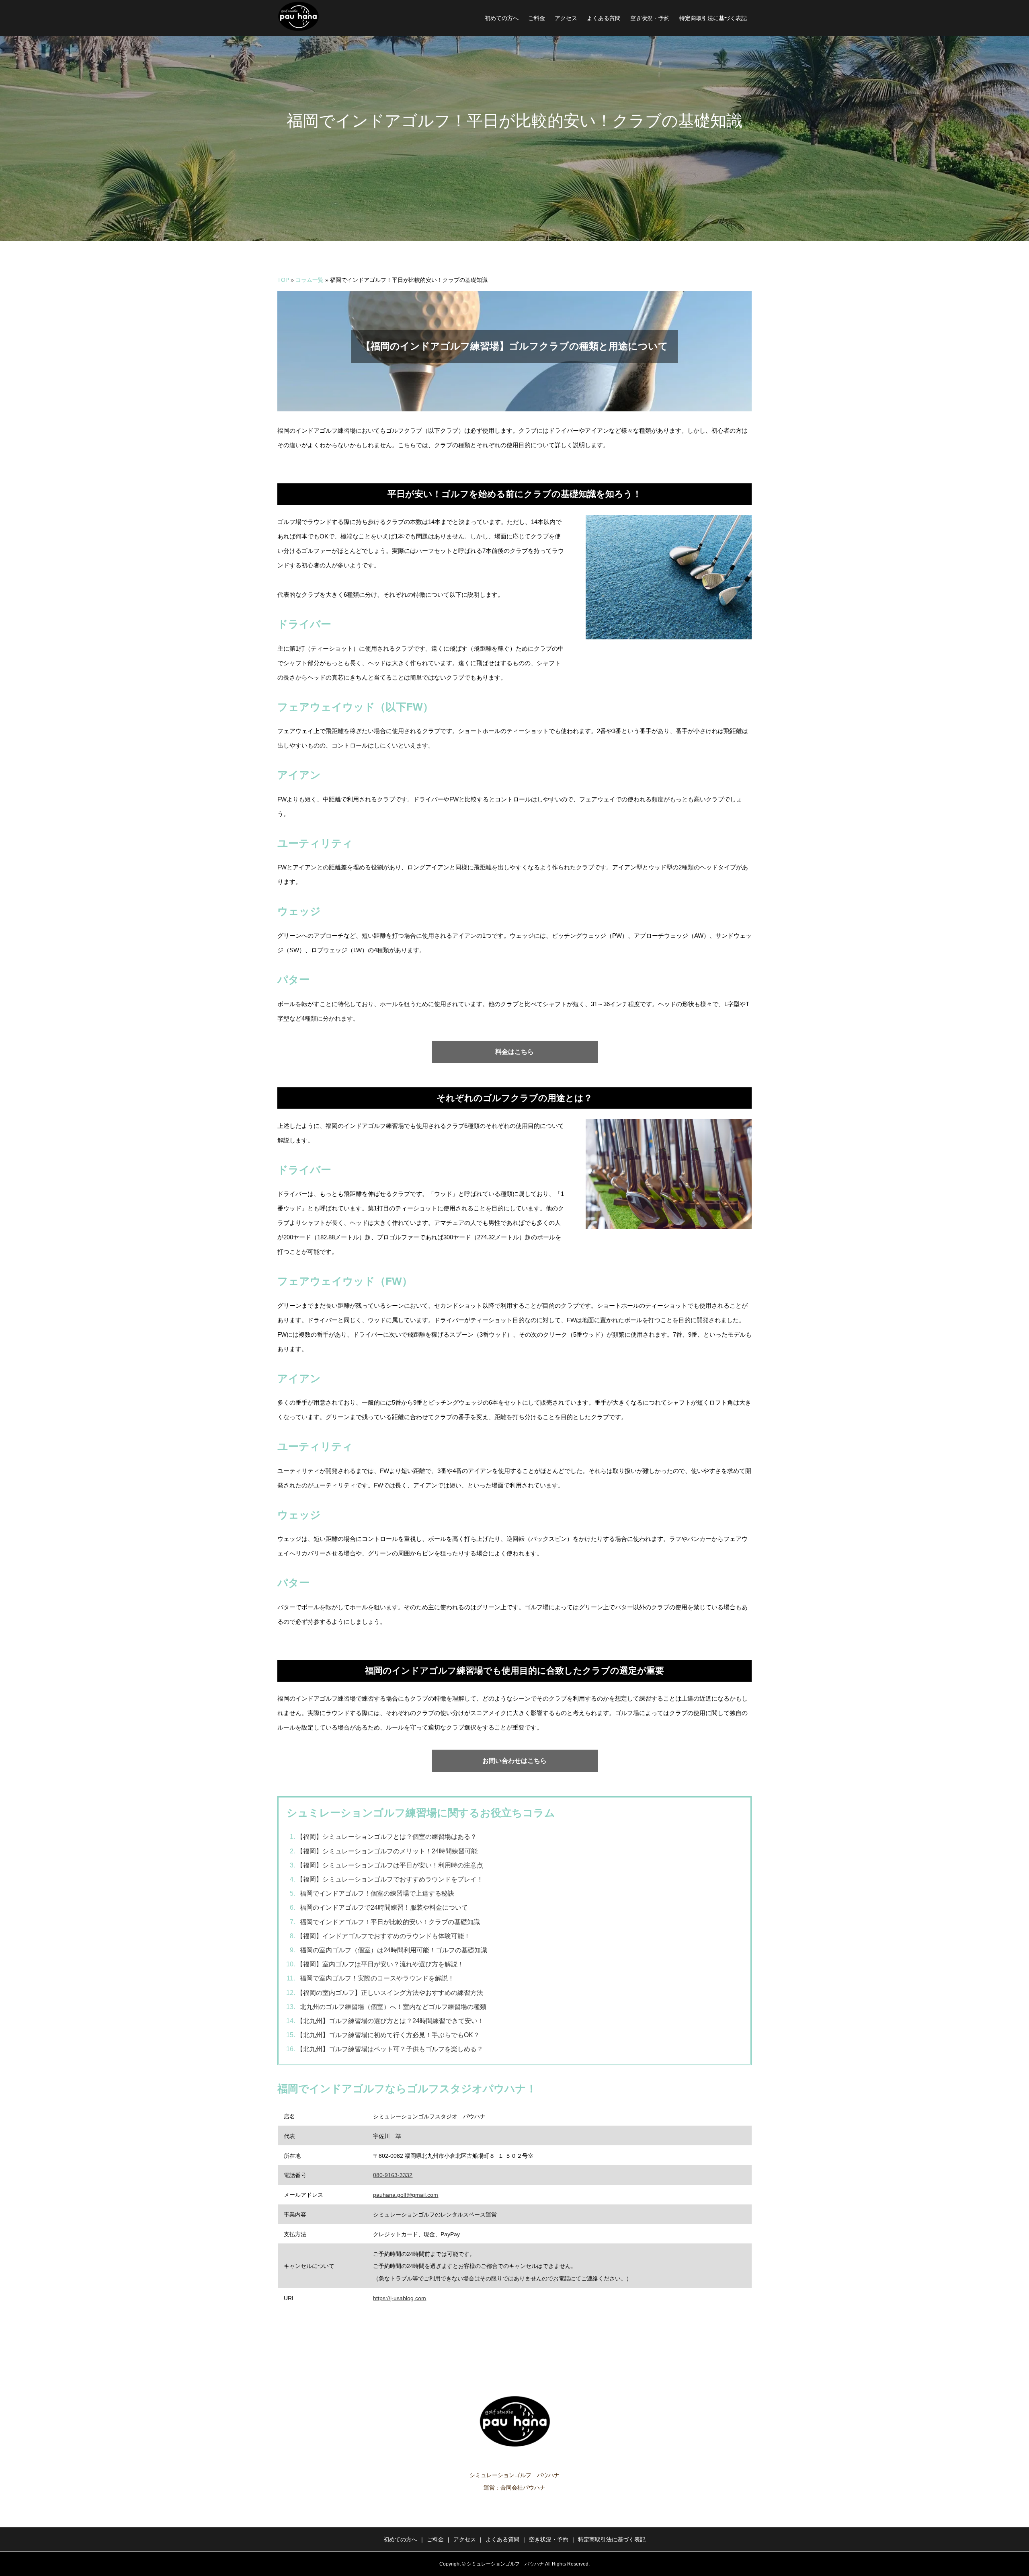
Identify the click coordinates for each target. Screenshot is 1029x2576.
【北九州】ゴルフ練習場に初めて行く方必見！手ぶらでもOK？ (388, 2035)
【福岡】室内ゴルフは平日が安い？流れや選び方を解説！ (380, 1964)
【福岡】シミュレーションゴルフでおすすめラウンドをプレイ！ (390, 1879)
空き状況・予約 (650, 18)
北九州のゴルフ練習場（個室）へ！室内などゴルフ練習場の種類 (393, 2007)
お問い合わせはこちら (514, 1761)
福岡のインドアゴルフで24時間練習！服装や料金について (384, 1907)
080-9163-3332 (393, 2175)
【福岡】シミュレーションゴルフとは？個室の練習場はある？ (387, 1837)
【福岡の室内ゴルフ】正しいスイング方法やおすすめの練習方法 (390, 1993)
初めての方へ (502, 18)
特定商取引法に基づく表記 (713, 18)
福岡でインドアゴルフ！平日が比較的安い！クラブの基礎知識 (390, 1922)
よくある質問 (604, 18)
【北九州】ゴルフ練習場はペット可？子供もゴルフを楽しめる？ (390, 2049)
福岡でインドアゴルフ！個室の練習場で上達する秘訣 (377, 1893)
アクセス (566, 18)
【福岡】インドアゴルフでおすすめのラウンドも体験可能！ (383, 1936)
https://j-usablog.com (400, 2298)
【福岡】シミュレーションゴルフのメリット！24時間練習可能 (387, 1851)
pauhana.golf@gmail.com (406, 2195)
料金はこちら (514, 1052)
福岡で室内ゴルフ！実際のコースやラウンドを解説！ (377, 1978)
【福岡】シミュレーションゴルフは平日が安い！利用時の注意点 (390, 1865)
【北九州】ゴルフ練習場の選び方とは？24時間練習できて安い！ (390, 2021)
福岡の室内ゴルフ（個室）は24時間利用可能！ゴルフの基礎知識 (394, 1950)
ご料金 (537, 18)
